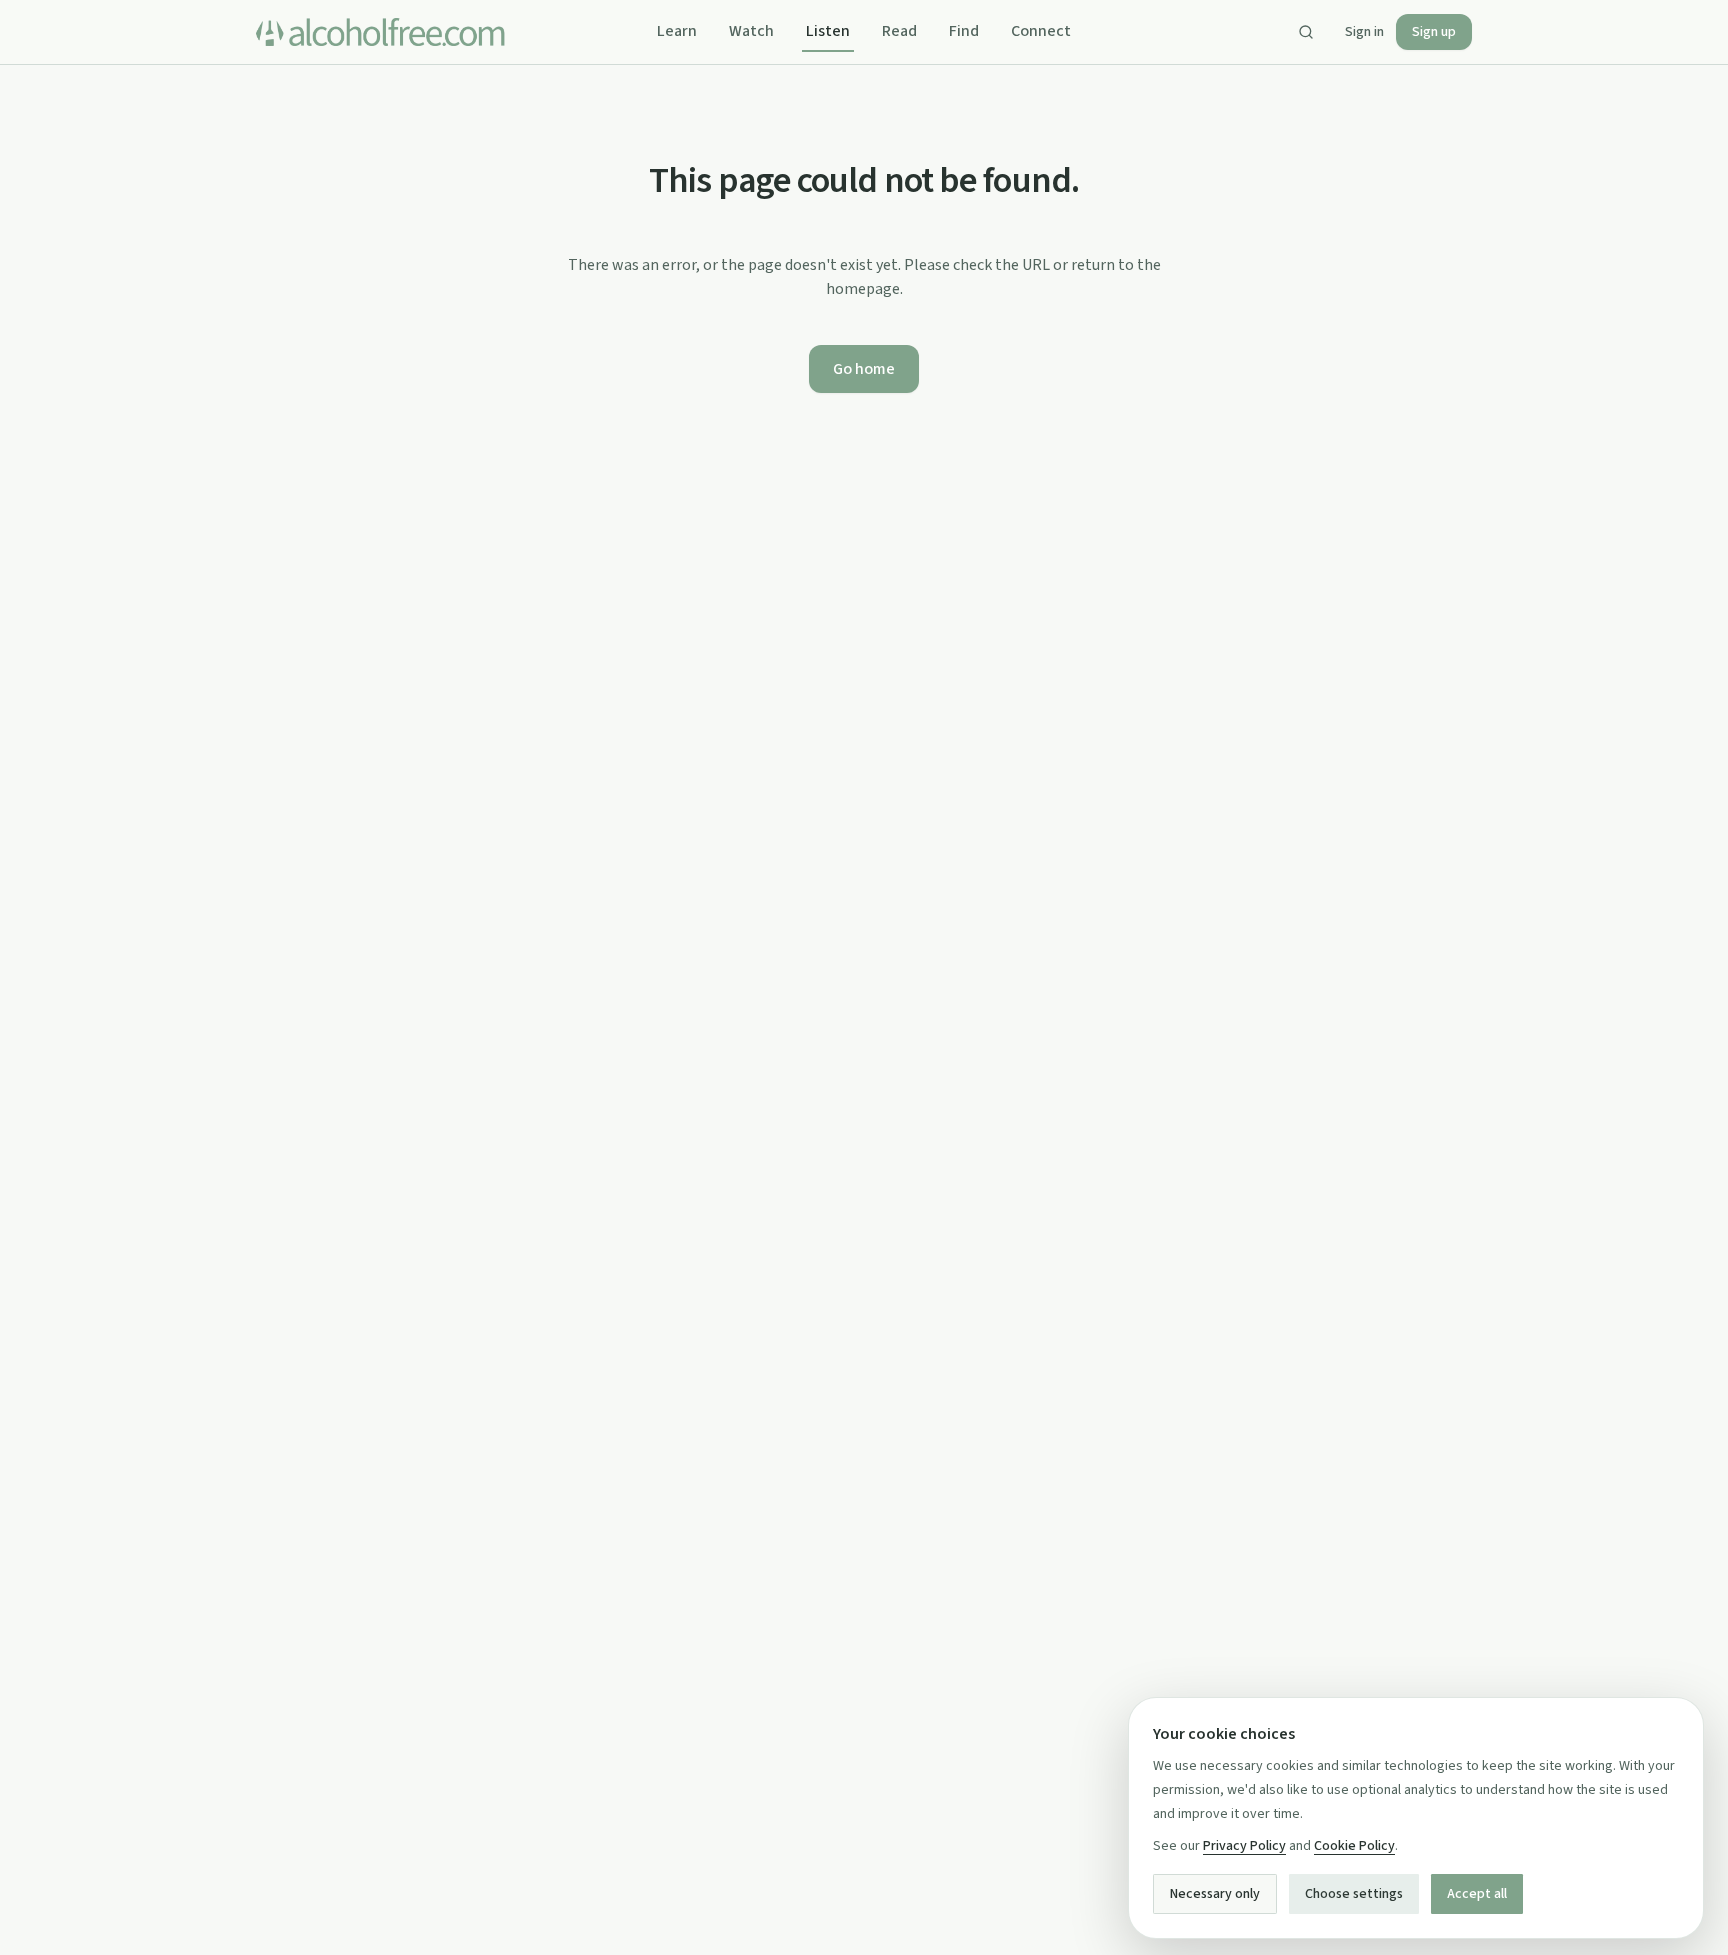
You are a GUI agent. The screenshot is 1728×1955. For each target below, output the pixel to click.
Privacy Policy (1244, 1846)
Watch (751, 31)
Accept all (1477, 1894)
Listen (828, 31)
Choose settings (1354, 1894)
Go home (864, 369)
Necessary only (1215, 1894)
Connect (1041, 31)
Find (964, 31)
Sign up (1434, 32)
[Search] (1306, 32)
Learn (677, 31)
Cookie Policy (1354, 1846)
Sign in (1364, 32)
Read (899, 31)
